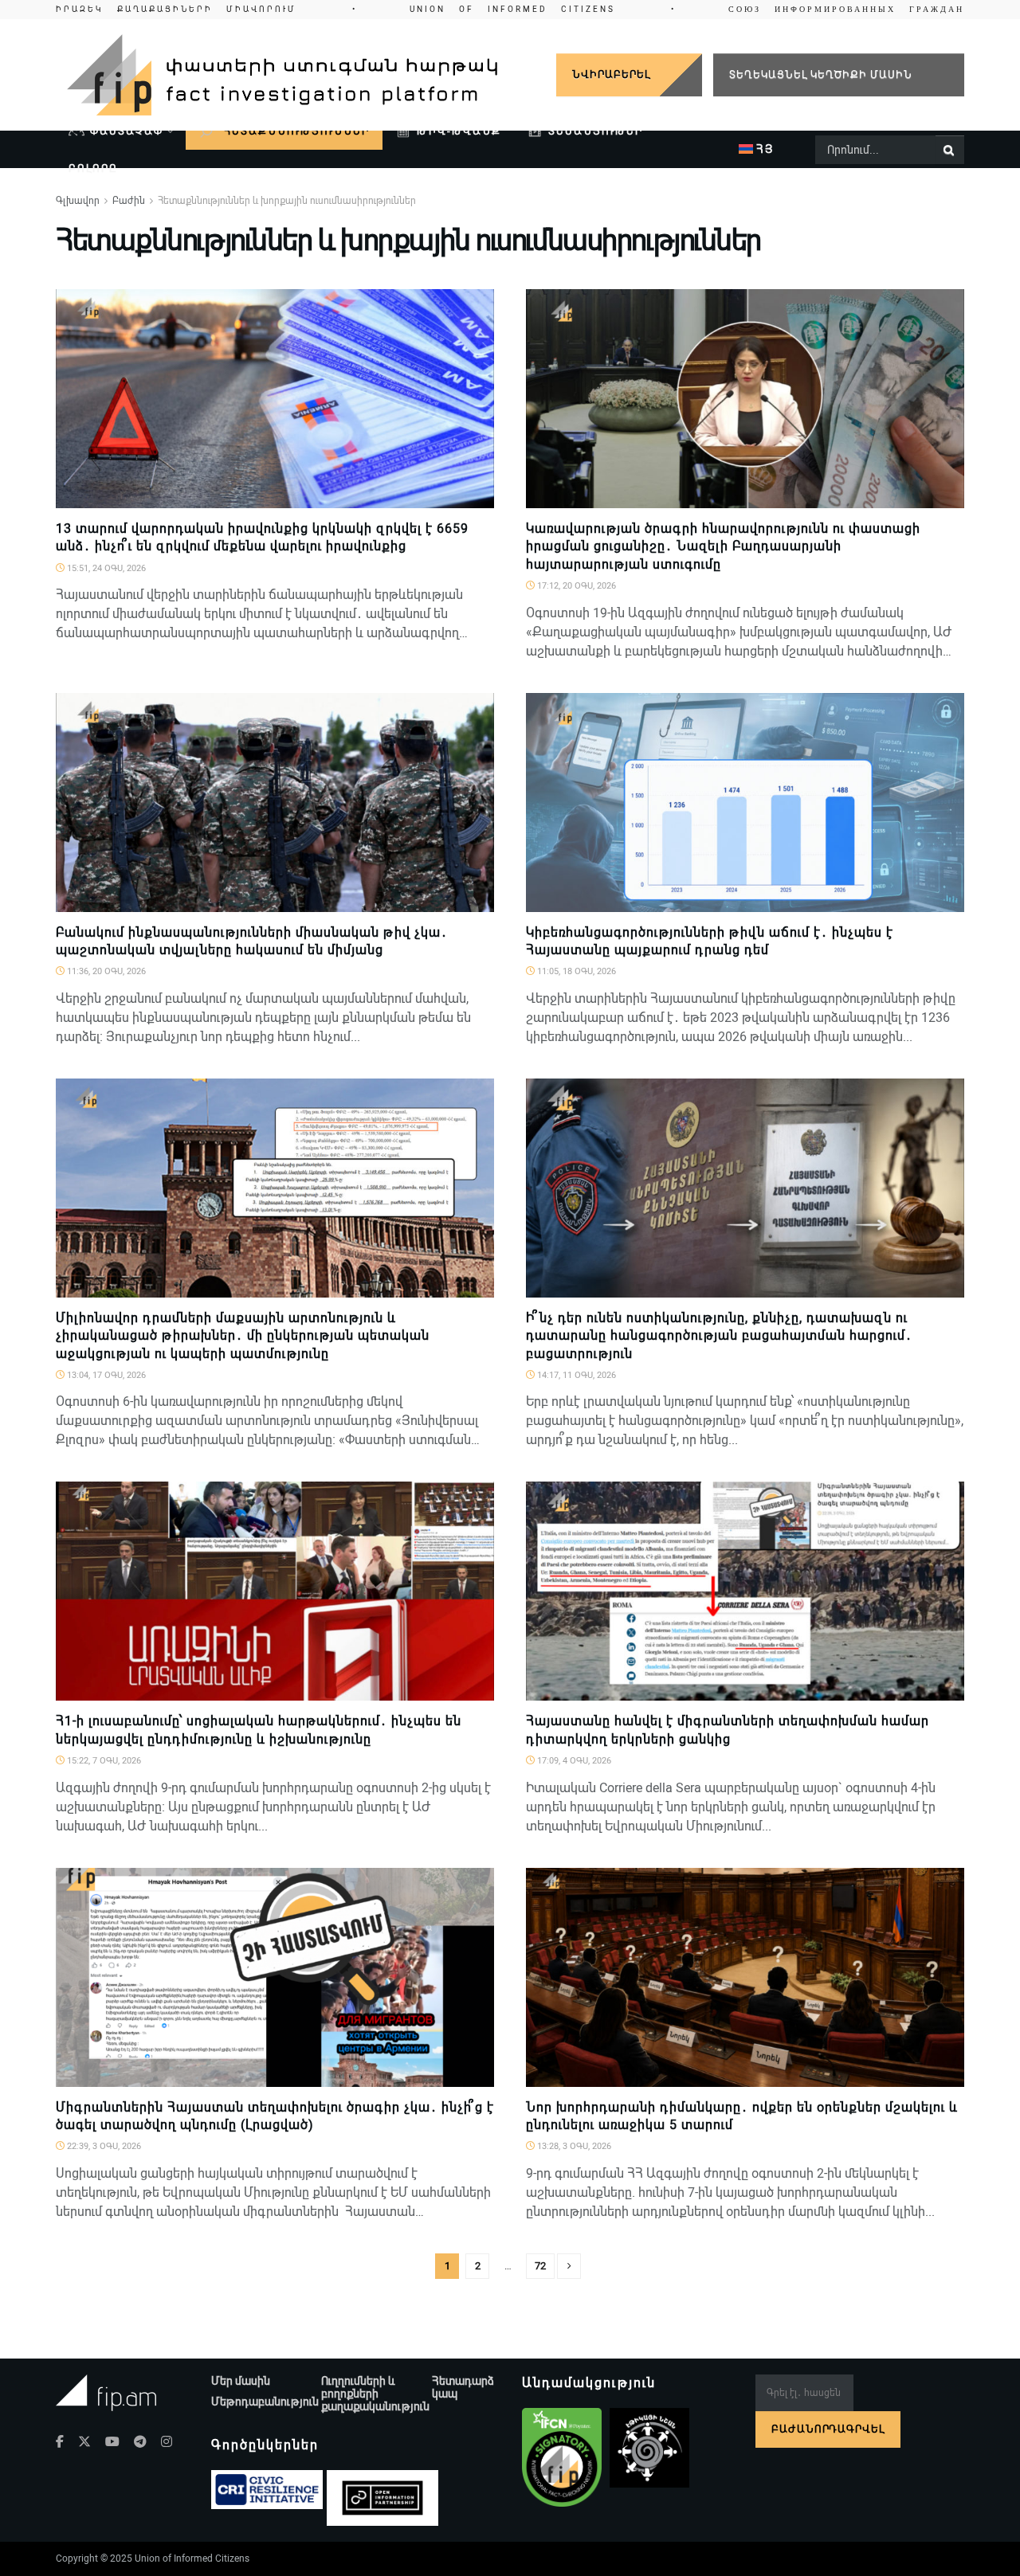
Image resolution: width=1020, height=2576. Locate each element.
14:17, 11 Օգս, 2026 (575, 1375)
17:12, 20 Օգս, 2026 (575, 586)
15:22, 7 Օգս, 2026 (103, 1761)
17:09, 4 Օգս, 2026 (573, 1761)
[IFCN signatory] (562, 2457)
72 (540, 2266)
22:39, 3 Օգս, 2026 (103, 2146)
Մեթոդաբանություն (265, 2402)
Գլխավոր (78, 201)
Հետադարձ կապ (463, 2387)
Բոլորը (93, 168)
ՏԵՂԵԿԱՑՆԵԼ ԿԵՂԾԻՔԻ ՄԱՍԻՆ (821, 74)
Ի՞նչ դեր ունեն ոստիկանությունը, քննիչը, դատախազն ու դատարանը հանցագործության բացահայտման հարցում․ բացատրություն (719, 1336)
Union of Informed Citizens (192, 2558)
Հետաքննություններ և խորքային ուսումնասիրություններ (287, 201)
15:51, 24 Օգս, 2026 (105, 568)
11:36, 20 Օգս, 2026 (105, 971)
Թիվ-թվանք (459, 131)
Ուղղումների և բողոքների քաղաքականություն (375, 2394)
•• (510, 9)
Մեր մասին (241, 2381)
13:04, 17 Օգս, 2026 (105, 1375)
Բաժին (129, 201)
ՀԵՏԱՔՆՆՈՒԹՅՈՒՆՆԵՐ (295, 131)
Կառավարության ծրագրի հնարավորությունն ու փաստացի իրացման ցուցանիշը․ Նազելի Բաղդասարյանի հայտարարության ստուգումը (723, 546)
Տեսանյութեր (596, 131)
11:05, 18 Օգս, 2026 (575, 971)
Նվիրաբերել (611, 74)
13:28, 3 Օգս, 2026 (573, 2146)
